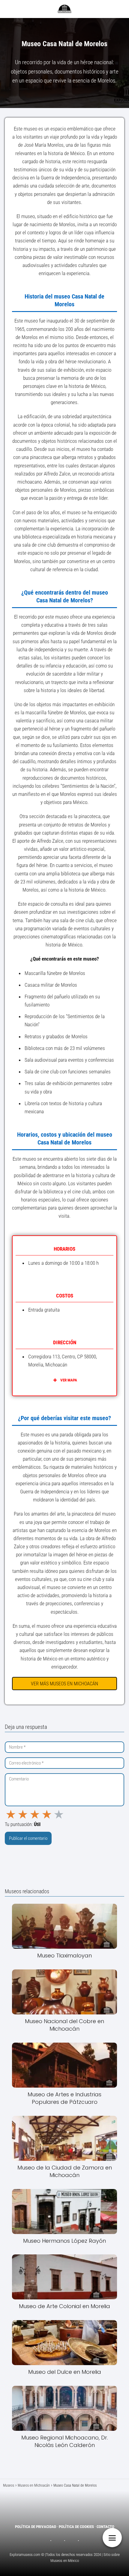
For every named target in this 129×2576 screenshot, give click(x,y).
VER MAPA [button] (69, 1380)
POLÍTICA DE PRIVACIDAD (36, 2527)
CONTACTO (105, 2527)
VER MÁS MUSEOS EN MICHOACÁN (64, 1684)
